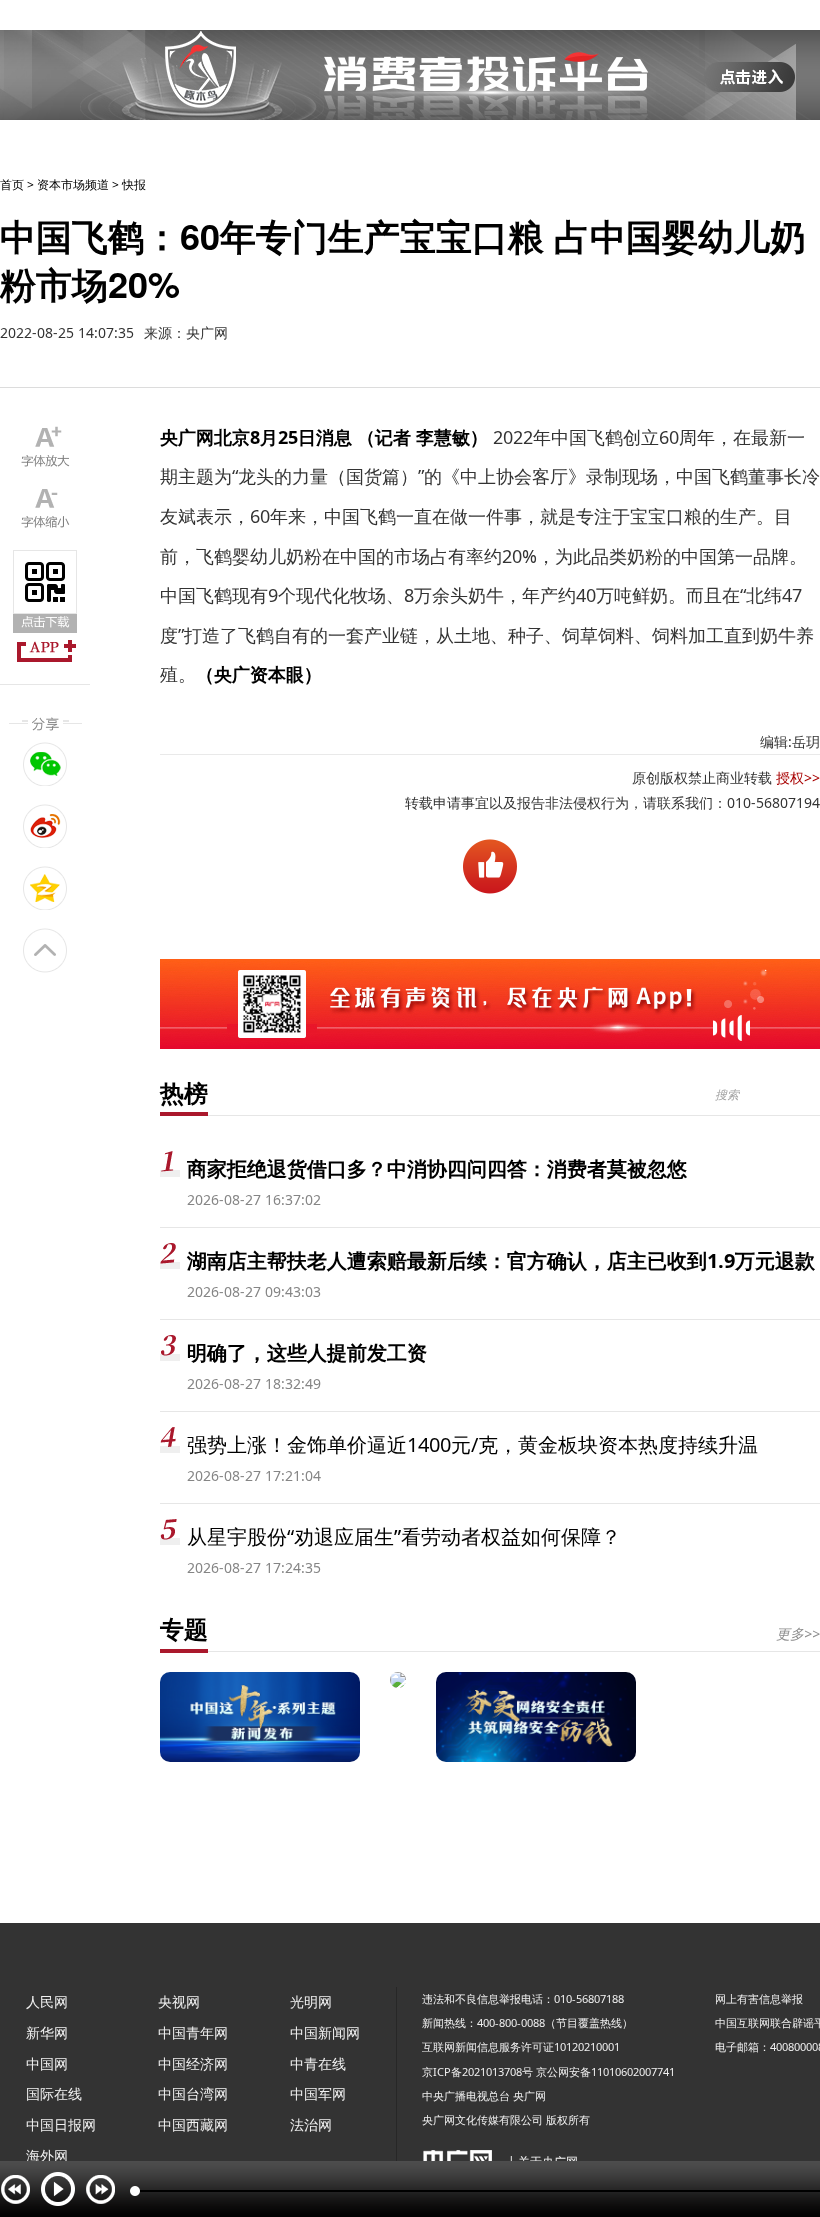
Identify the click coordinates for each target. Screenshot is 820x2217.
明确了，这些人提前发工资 (307, 1352)
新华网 (47, 2032)
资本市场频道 (73, 184)
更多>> (798, 1633)
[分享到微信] (45, 764)
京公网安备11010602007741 (605, 2071)
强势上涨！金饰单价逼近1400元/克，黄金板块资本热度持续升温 (472, 1444)
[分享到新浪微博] (45, 826)
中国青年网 (193, 2032)
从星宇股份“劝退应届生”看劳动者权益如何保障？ (404, 1536)
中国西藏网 (193, 2124)
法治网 (311, 2124)
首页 (12, 184)
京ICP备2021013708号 (477, 2071)
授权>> (798, 777)
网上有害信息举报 (759, 1998)
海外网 (47, 2155)
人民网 (47, 2001)
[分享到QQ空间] (45, 888)
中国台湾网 (193, 2093)
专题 (184, 1628)
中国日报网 (61, 2124)
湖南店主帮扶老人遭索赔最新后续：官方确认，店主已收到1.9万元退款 (501, 1260)
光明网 (311, 2001)
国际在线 (54, 2093)
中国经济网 (193, 2063)
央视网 (179, 2001)
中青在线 (318, 2063)
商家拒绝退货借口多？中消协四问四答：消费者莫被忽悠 (437, 1168)
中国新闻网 (325, 2032)
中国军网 (318, 2093)
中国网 (47, 2063)
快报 (134, 184)
